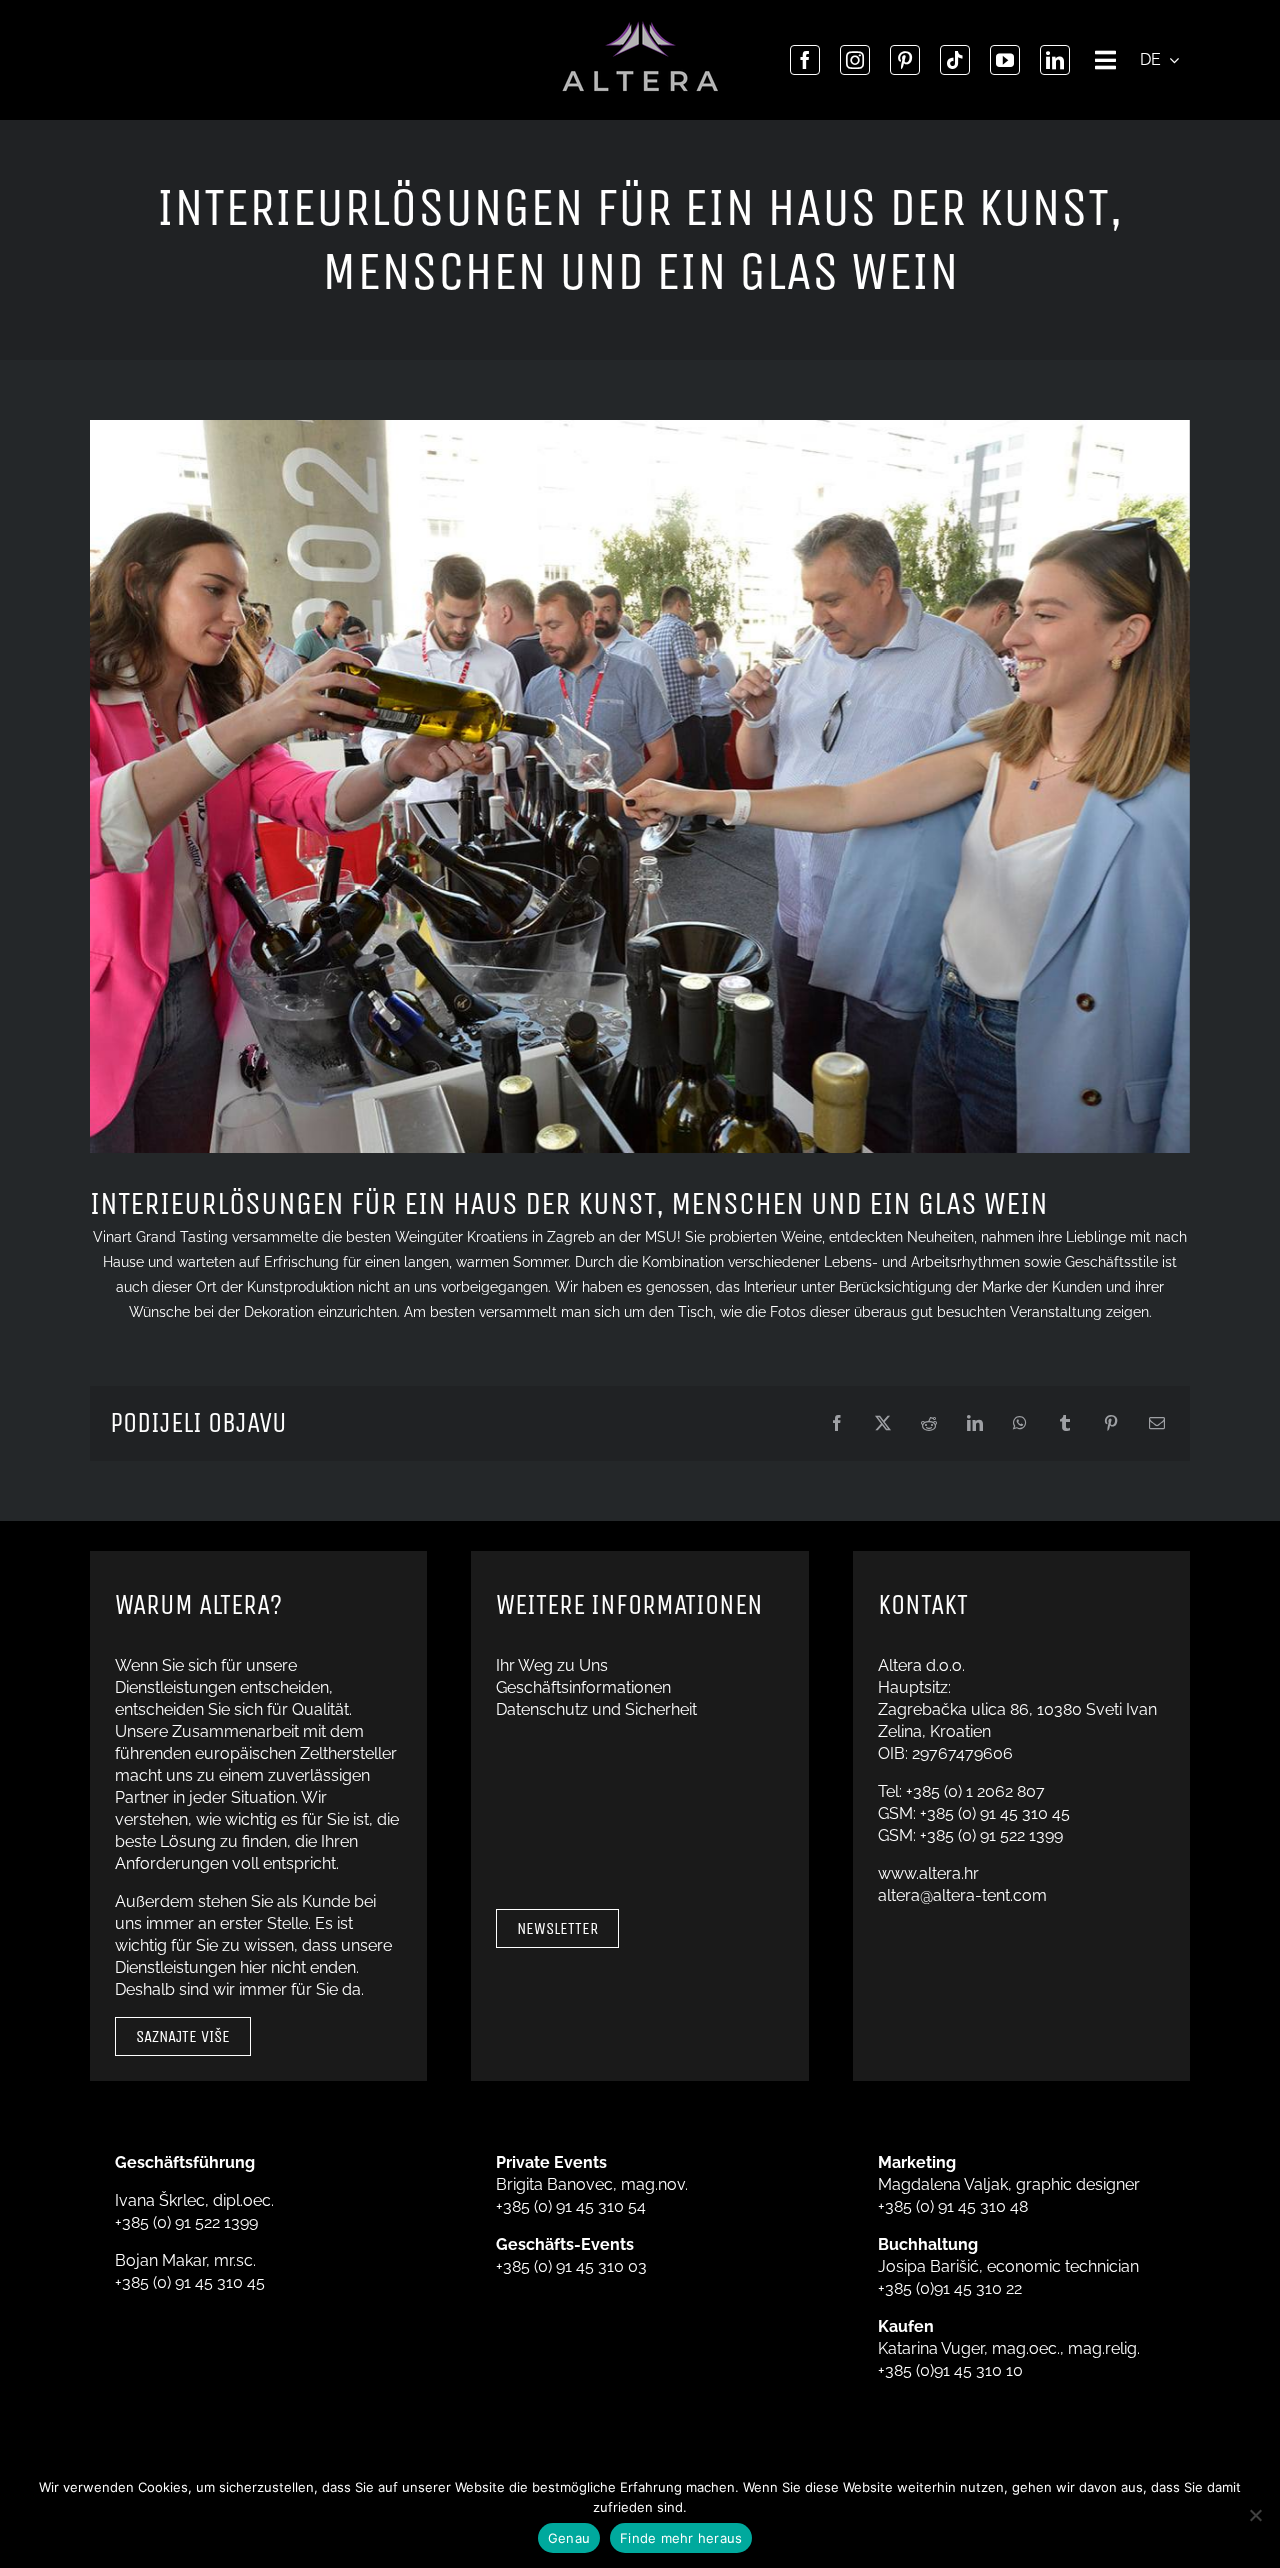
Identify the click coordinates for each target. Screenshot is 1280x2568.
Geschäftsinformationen (583, 1687)
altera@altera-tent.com (962, 1895)
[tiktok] (955, 60)
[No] (1255, 2515)
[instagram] (855, 60)
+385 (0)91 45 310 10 (950, 2370)
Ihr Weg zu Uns (552, 1665)
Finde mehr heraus (681, 2538)
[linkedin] (1055, 60)
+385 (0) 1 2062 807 (975, 1791)
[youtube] (1005, 60)
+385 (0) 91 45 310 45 (995, 1813)
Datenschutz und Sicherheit (596, 1709)
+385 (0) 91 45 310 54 (571, 2206)
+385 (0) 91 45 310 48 (953, 2206)
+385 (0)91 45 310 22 (950, 2288)
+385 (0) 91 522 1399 (991, 1835)
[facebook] (805, 60)
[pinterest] (905, 60)
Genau (569, 2538)
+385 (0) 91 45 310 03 (571, 2266)
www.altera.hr (928, 1873)
